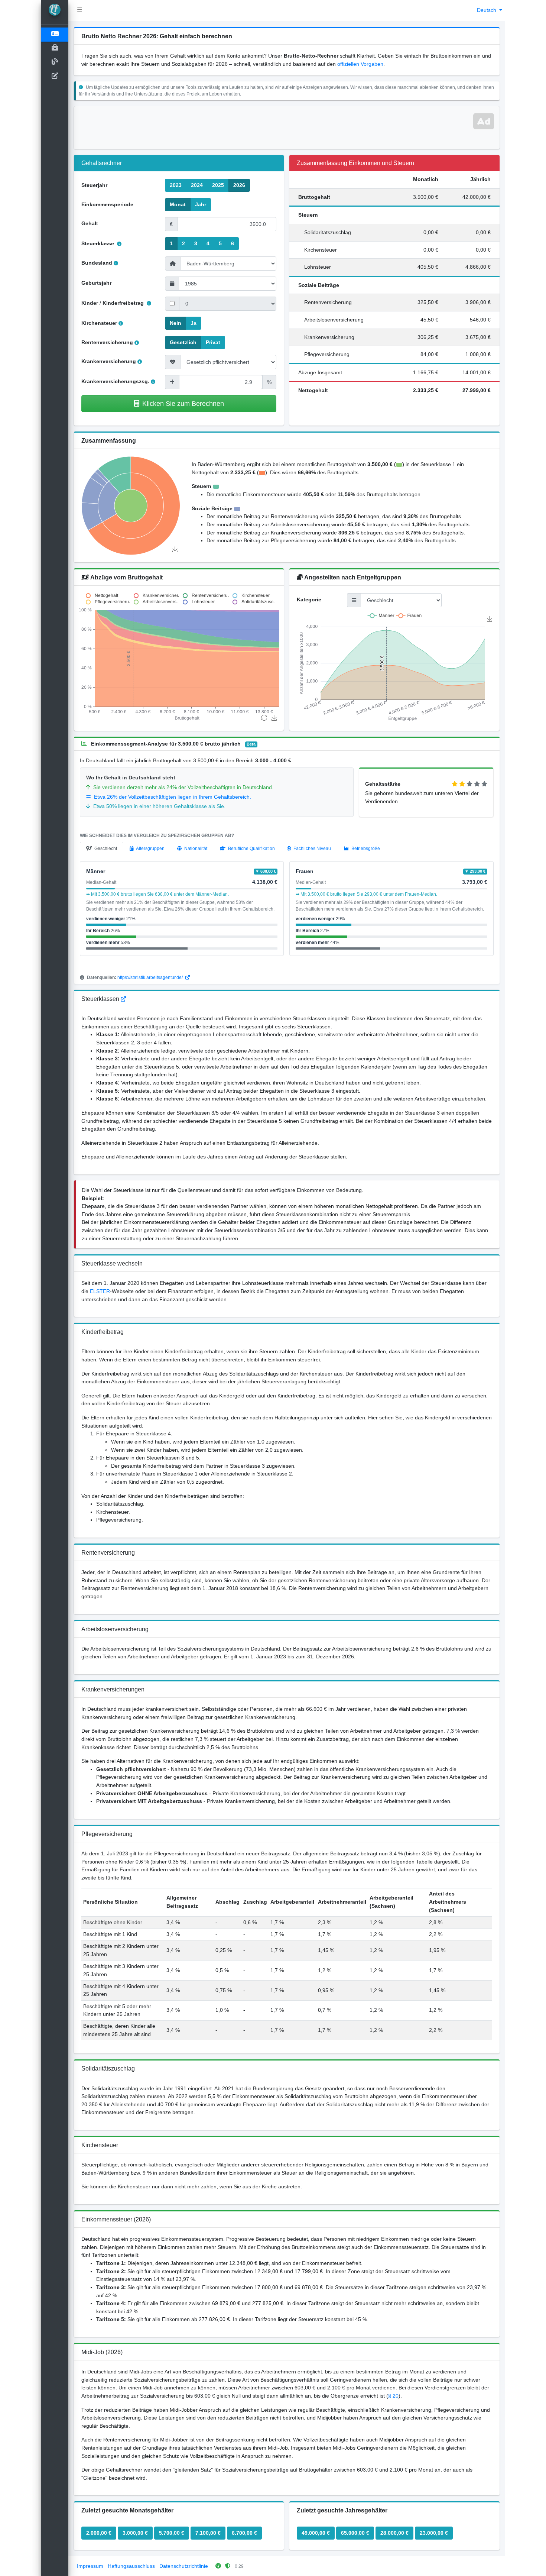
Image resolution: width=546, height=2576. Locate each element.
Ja (194, 323)
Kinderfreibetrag (124, 303)
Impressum (90, 2566)
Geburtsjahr (96, 283)
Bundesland (97, 263)
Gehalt (90, 223)
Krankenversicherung (109, 361)
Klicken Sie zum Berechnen (183, 403)
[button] (80, 10)
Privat (213, 342)
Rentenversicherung (107, 342)
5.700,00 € (172, 2533)
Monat (178, 204)
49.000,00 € (316, 2533)
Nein (175, 323)
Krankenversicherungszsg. (115, 381)
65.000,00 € (355, 2533)
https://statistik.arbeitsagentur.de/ (151, 977)
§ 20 (393, 2396)
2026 (239, 185)
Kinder (90, 303)
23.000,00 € (434, 2533)
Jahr (201, 204)
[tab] (102, 849)
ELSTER (100, 1291)
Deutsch (487, 10)
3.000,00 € (135, 2533)
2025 (218, 185)
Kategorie (309, 599)
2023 (176, 185)
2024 (197, 185)
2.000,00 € (99, 2533)
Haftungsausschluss (131, 2566)
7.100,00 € (208, 2533)
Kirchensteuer (99, 323)
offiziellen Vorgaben (360, 64)
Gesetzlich (183, 342)
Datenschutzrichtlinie (184, 2566)
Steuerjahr (94, 185)
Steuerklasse (98, 243)
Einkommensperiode (107, 204)
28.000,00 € (394, 2533)
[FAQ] (123, 999)
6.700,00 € (244, 2533)
